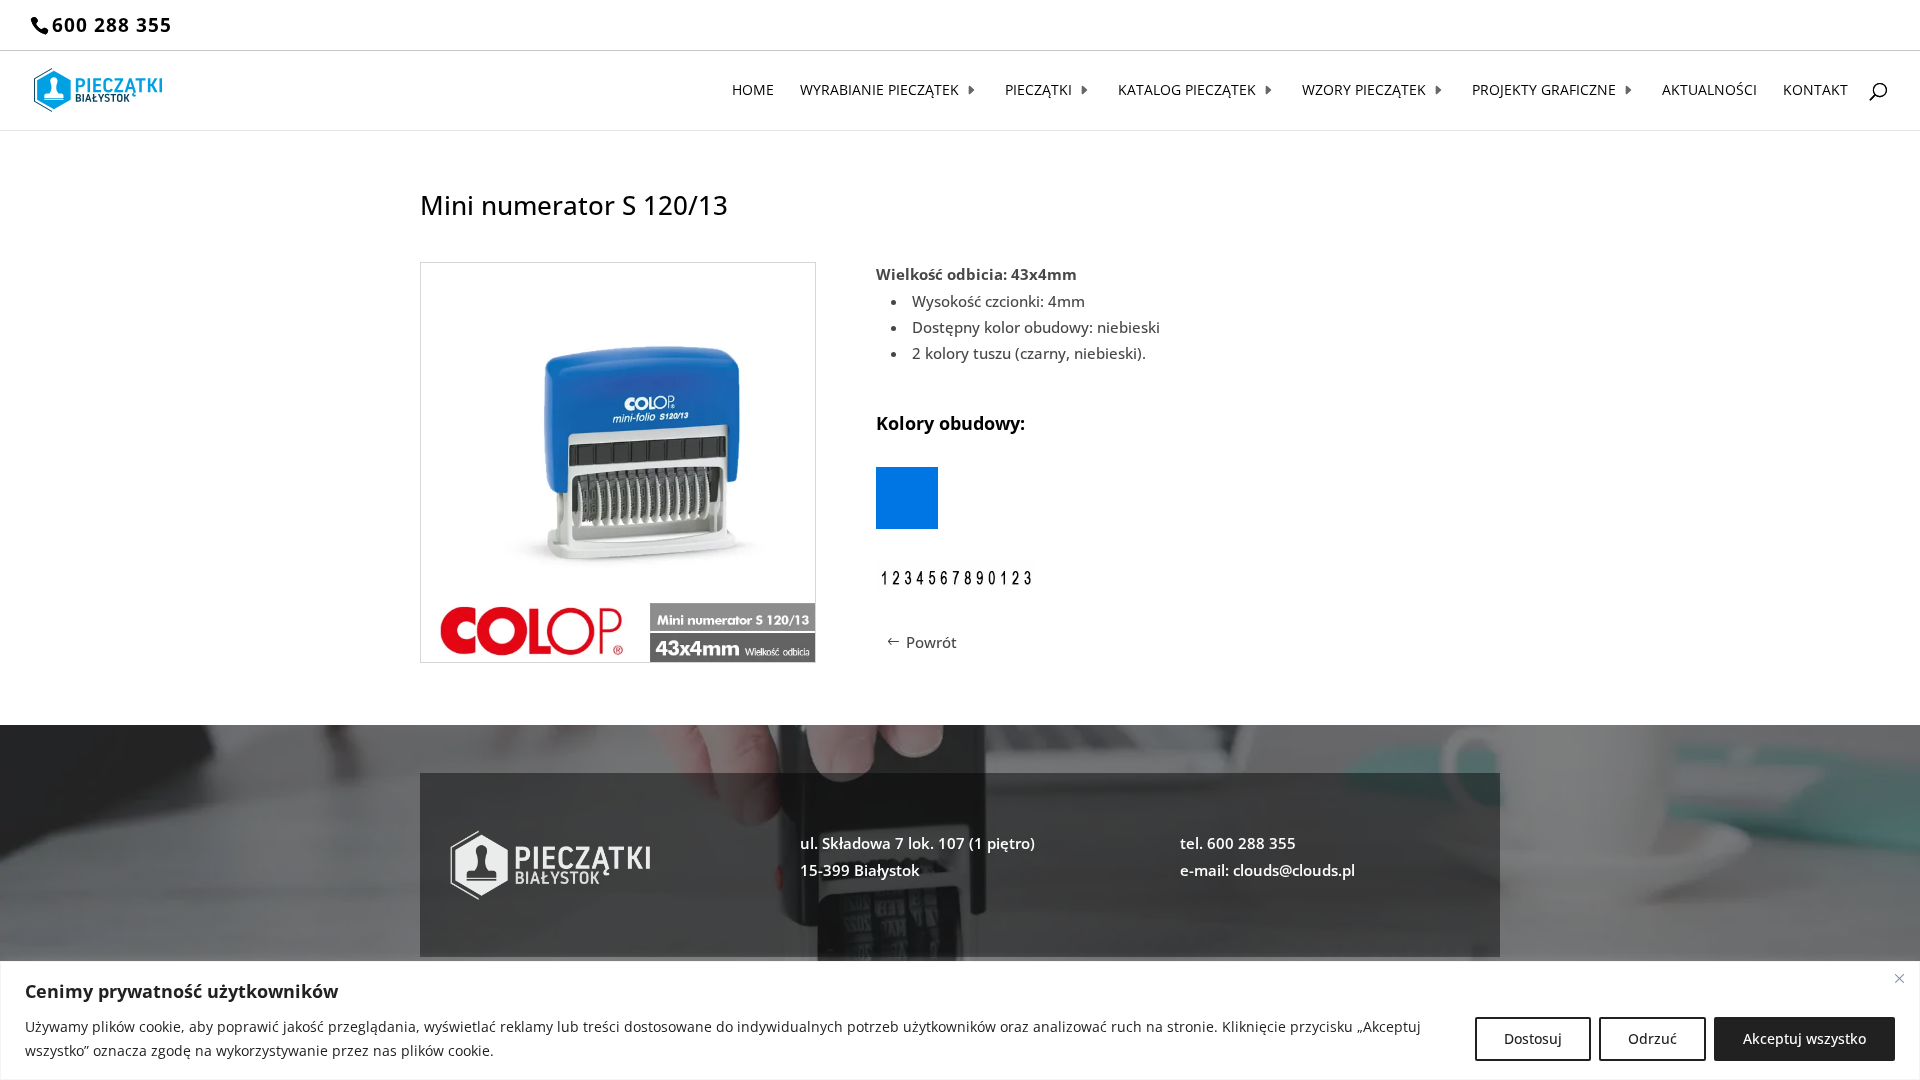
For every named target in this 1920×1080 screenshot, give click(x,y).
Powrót (931, 642)
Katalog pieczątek (1187, 91)
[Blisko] (1899, 978)
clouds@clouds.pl (1294, 870)
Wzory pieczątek (1364, 91)
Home (753, 91)
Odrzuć (1652, 1038)
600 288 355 (112, 25)
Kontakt (1815, 91)
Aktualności (1709, 91)
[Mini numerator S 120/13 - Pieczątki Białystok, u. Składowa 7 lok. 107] (618, 656)
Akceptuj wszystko (1804, 1038)
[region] (960, 1020)
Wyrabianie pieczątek (879, 91)
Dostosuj (1533, 1038)
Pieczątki (1038, 91)
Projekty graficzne (1544, 91)
